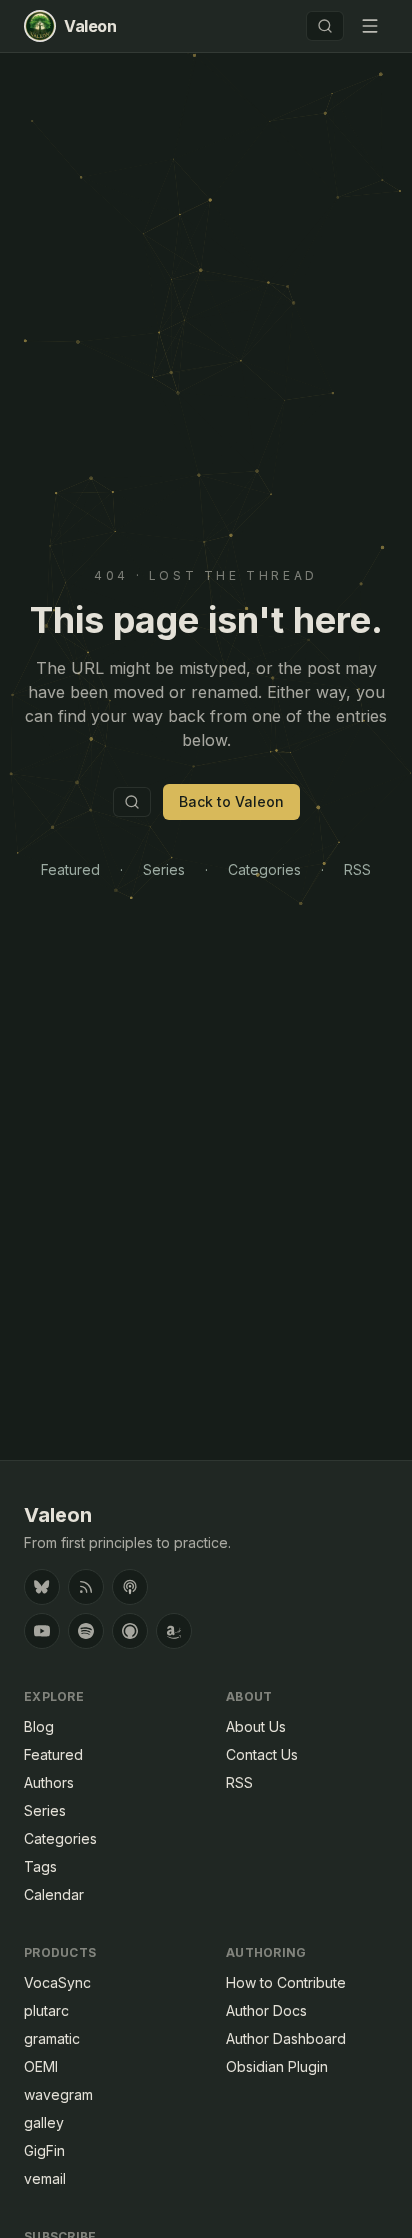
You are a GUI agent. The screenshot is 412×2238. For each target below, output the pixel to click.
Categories (264, 869)
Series (164, 869)
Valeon (58, 1515)
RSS (357, 869)
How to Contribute (286, 1982)
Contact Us (262, 1754)
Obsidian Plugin (277, 2066)
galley (44, 2122)
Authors (49, 1782)
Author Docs (266, 2010)
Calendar (54, 1894)
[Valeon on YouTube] (42, 1631)
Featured (70, 869)
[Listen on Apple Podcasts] (130, 1631)
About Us (256, 1726)
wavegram (58, 2094)
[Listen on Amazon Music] (174, 1631)
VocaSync (57, 1982)
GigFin (44, 2150)
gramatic (52, 2038)
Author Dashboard (286, 2038)
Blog (39, 1726)
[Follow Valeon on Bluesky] (42, 1587)
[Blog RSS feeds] (86, 1587)
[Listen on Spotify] (86, 1631)
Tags (40, 1866)
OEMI (41, 2066)
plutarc (46, 2010)
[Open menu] (370, 26)
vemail (45, 2178)
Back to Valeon (231, 801)
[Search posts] (325, 26)
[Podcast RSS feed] (130, 1587)
